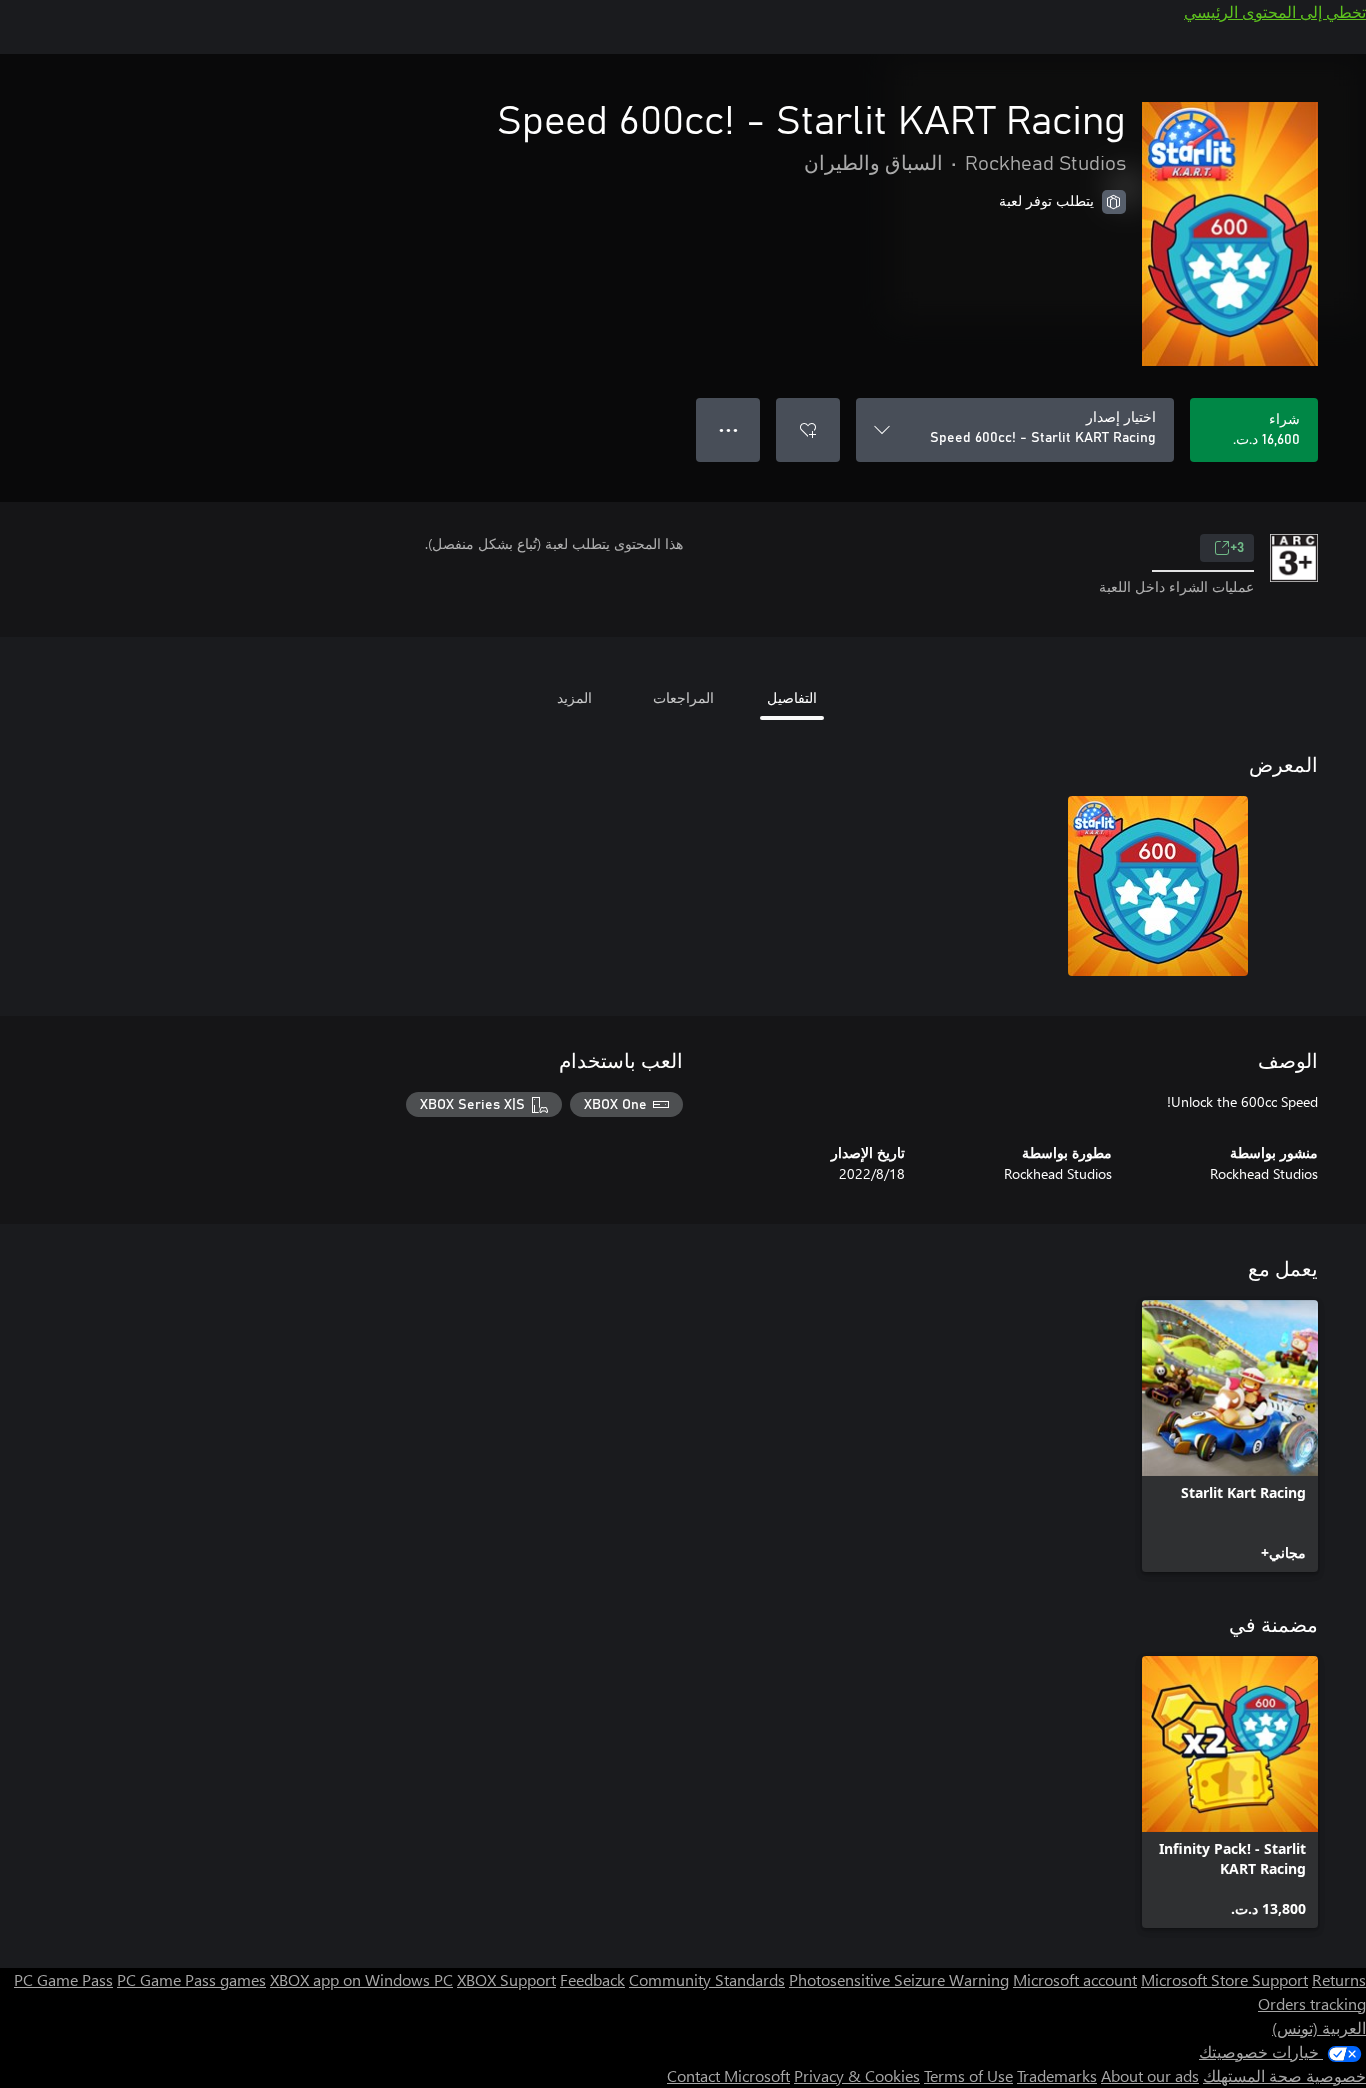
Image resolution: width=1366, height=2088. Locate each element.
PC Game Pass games (191, 1979)
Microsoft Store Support (1224, 1979)
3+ (1237, 548)
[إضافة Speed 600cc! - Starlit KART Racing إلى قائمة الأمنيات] (808, 430)
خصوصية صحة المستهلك (1284, 2075)
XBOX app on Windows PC (361, 1979)
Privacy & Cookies (857, 2075)
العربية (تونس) (1319, 2027)
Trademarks (1057, 2075)
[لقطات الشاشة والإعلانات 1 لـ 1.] (1158, 886)
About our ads (1150, 2075)
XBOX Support (506, 1979)
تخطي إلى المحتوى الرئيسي (1275, 11)
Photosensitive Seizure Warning (899, 1979)
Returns (1339, 1979)
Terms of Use (968, 2075)
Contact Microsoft (728, 2075)
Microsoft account (1075, 1979)
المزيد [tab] (574, 697)
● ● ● (728, 429)
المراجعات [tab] (683, 697)
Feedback (592, 1979)
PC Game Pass (63, 1979)
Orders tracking (1312, 2003)
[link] (1230, 1436)
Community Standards (707, 1979)
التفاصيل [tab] (792, 697)
